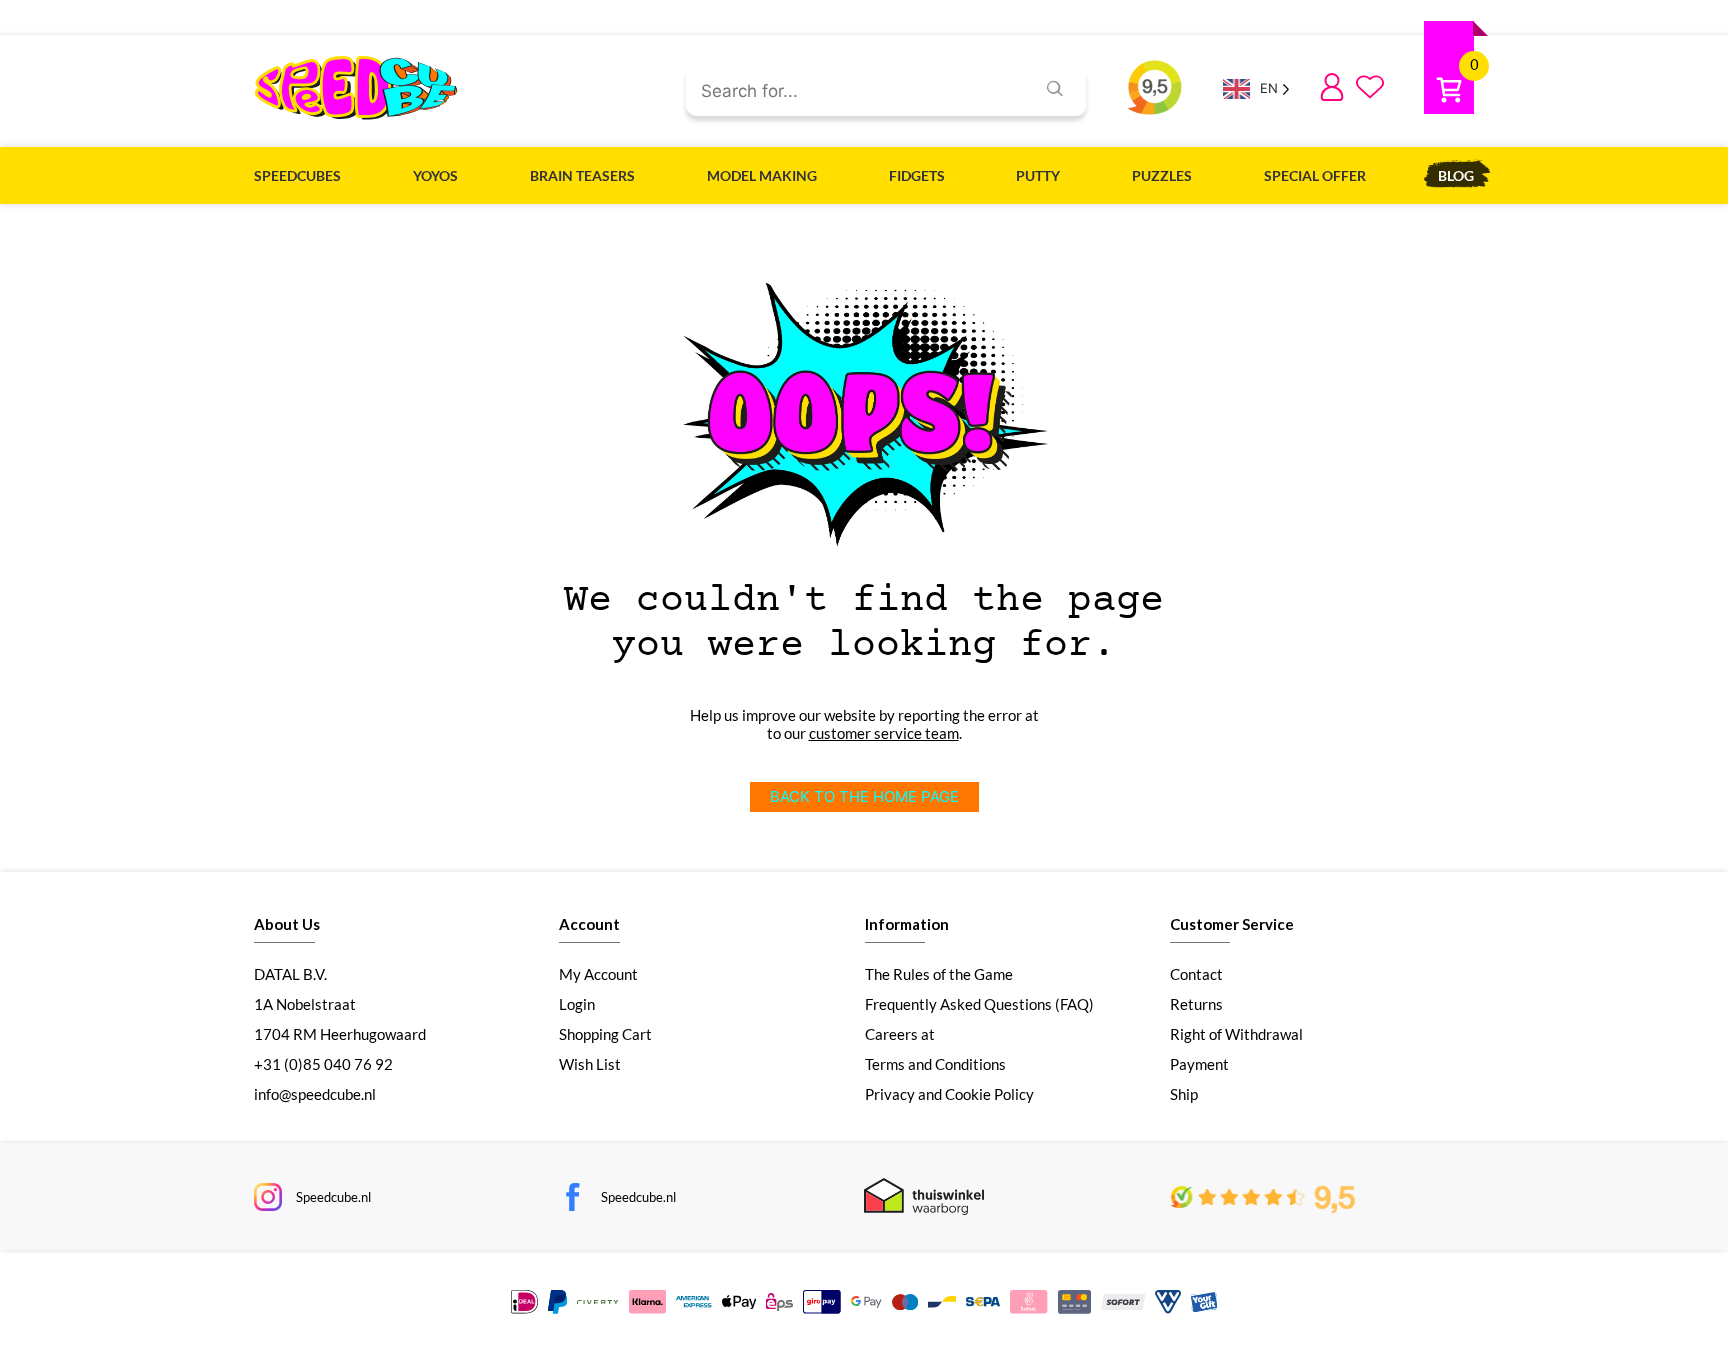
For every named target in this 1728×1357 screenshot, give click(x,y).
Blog (1456, 175)
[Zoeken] (1055, 91)
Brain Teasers (582, 175)
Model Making (762, 175)
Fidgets (917, 175)
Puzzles (1162, 175)
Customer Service (1232, 924)
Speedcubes (297, 175)
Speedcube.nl (333, 1197)
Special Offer (1315, 175)
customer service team (884, 733)
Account (589, 924)
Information (907, 924)
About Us (287, 924)
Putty (1038, 175)
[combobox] (852, 92)
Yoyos (435, 175)
